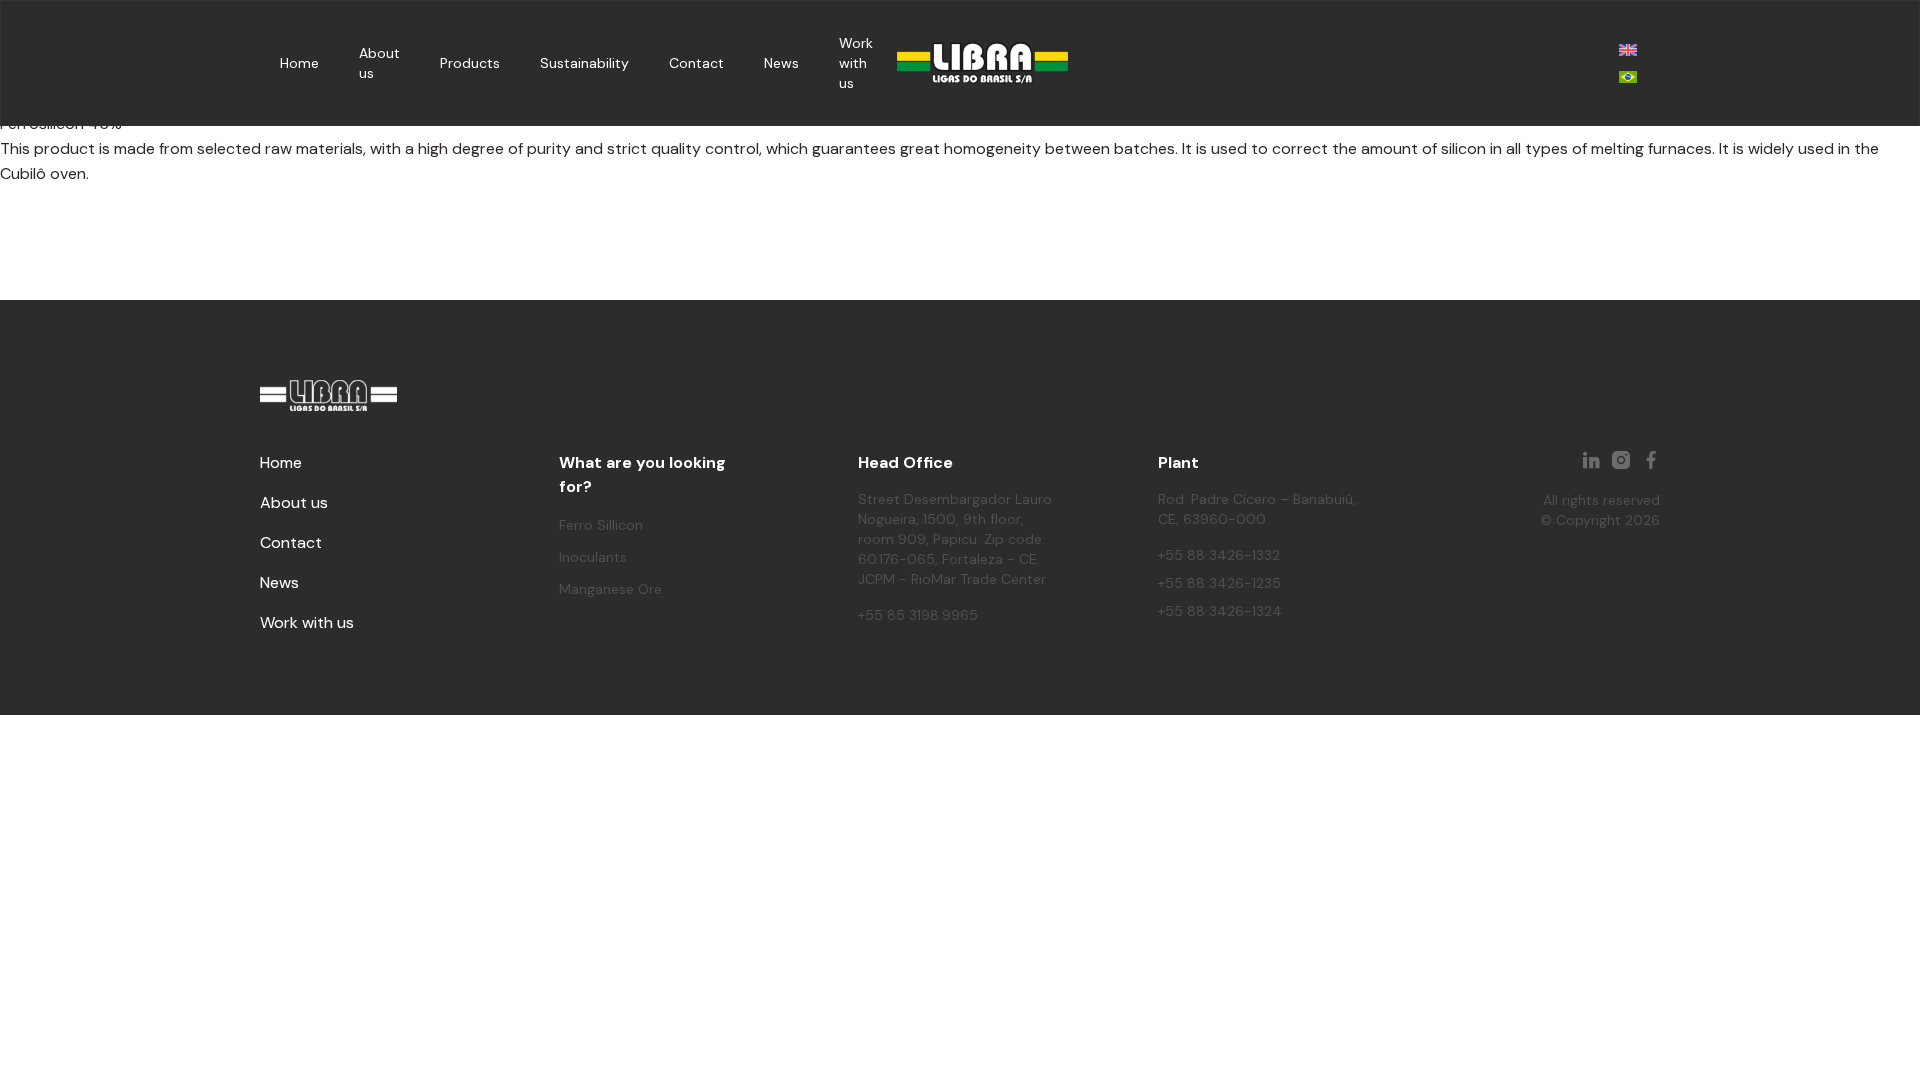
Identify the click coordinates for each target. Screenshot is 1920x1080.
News (781, 63)
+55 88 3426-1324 (1220, 611)
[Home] (982, 63)
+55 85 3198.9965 (918, 615)
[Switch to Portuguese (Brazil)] (1628, 76)
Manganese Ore (610, 589)
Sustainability (584, 63)
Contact (696, 63)
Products (470, 63)
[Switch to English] (1628, 49)
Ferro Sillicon (601, 525)
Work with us (856, 63)
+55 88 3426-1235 (1219, 583)
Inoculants (593, 557)
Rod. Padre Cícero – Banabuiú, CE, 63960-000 (1257, 509)
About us (294, 502)
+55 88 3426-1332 (1219, 555)
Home (299, 63)
